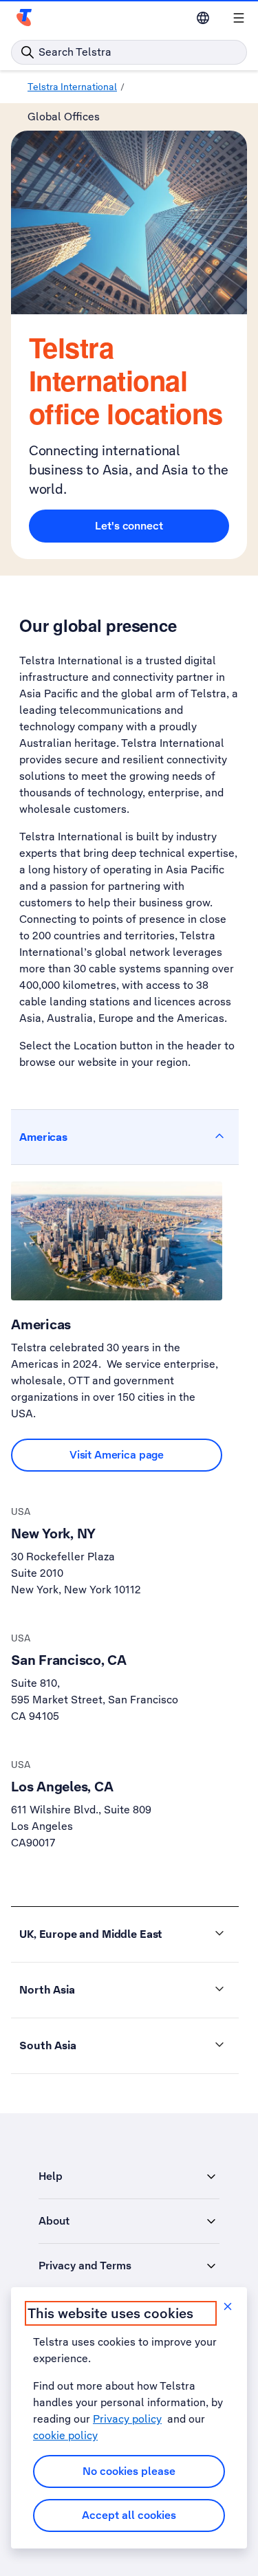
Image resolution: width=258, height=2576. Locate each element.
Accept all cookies (129, 2515)
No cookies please (129, 2471)
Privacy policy (127, 2419)
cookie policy (65, 2435)
